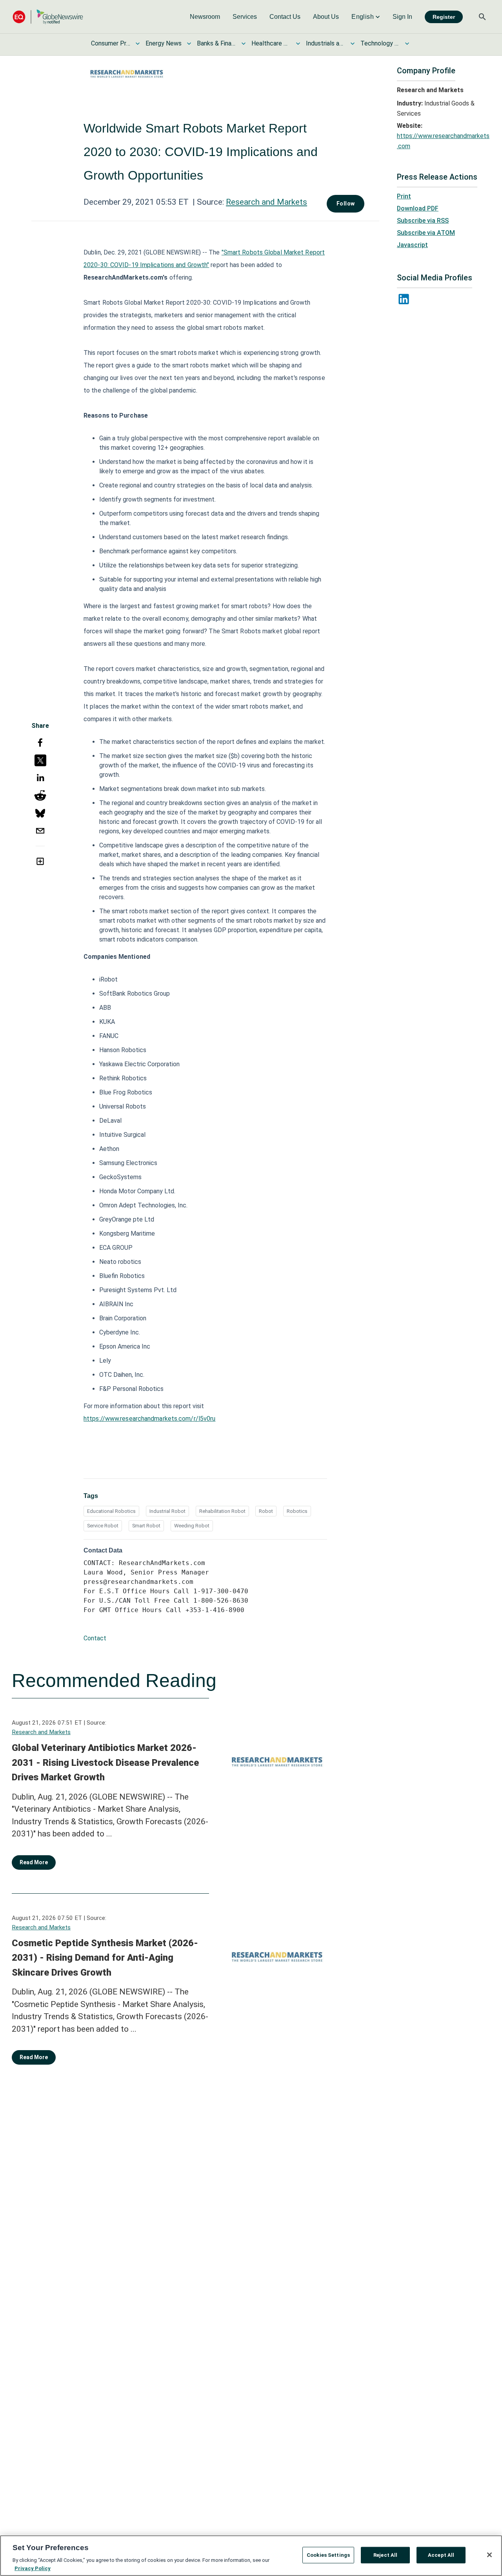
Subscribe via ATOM (426, 233)
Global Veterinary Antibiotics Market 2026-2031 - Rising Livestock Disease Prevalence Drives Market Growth (105, 1762)
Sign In (402, 17)
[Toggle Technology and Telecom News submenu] (407, 44)
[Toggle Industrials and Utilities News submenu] (353, 44)
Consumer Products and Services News (111, 43)
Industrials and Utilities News (326, 43)
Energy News (164, 43)
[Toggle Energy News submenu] (189, 44)
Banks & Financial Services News (216, 43)
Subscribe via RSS (423, 221)
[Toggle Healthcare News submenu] (298, 44)
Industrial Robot (167, 1511)
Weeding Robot (192, 1526)
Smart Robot (146, 1526)
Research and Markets (266, 202)
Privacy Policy (33, 2568)
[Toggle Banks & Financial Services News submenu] (244, 44)
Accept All (441, 2555)
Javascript (412, 245)
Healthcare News (271, 43)
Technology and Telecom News (380, 43)
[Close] (489, 2555)
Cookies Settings (328, 2555)
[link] (205, 17)
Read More (34, 1862)
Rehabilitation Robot (222, 1511)
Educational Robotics (111, 1511)
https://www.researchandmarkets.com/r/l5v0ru (149, 1419)
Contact (95, 1638)
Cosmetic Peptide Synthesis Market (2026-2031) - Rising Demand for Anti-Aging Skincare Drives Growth (105, 1958)
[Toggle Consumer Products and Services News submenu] (138, 44)
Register (444, 17)
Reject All (385, 2555)
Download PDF (418, 208)
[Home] (48, 17)
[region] (251, 2556)
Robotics (297, 1511)
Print (404, 196)
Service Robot (103, 1526)
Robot (266, 1511)
